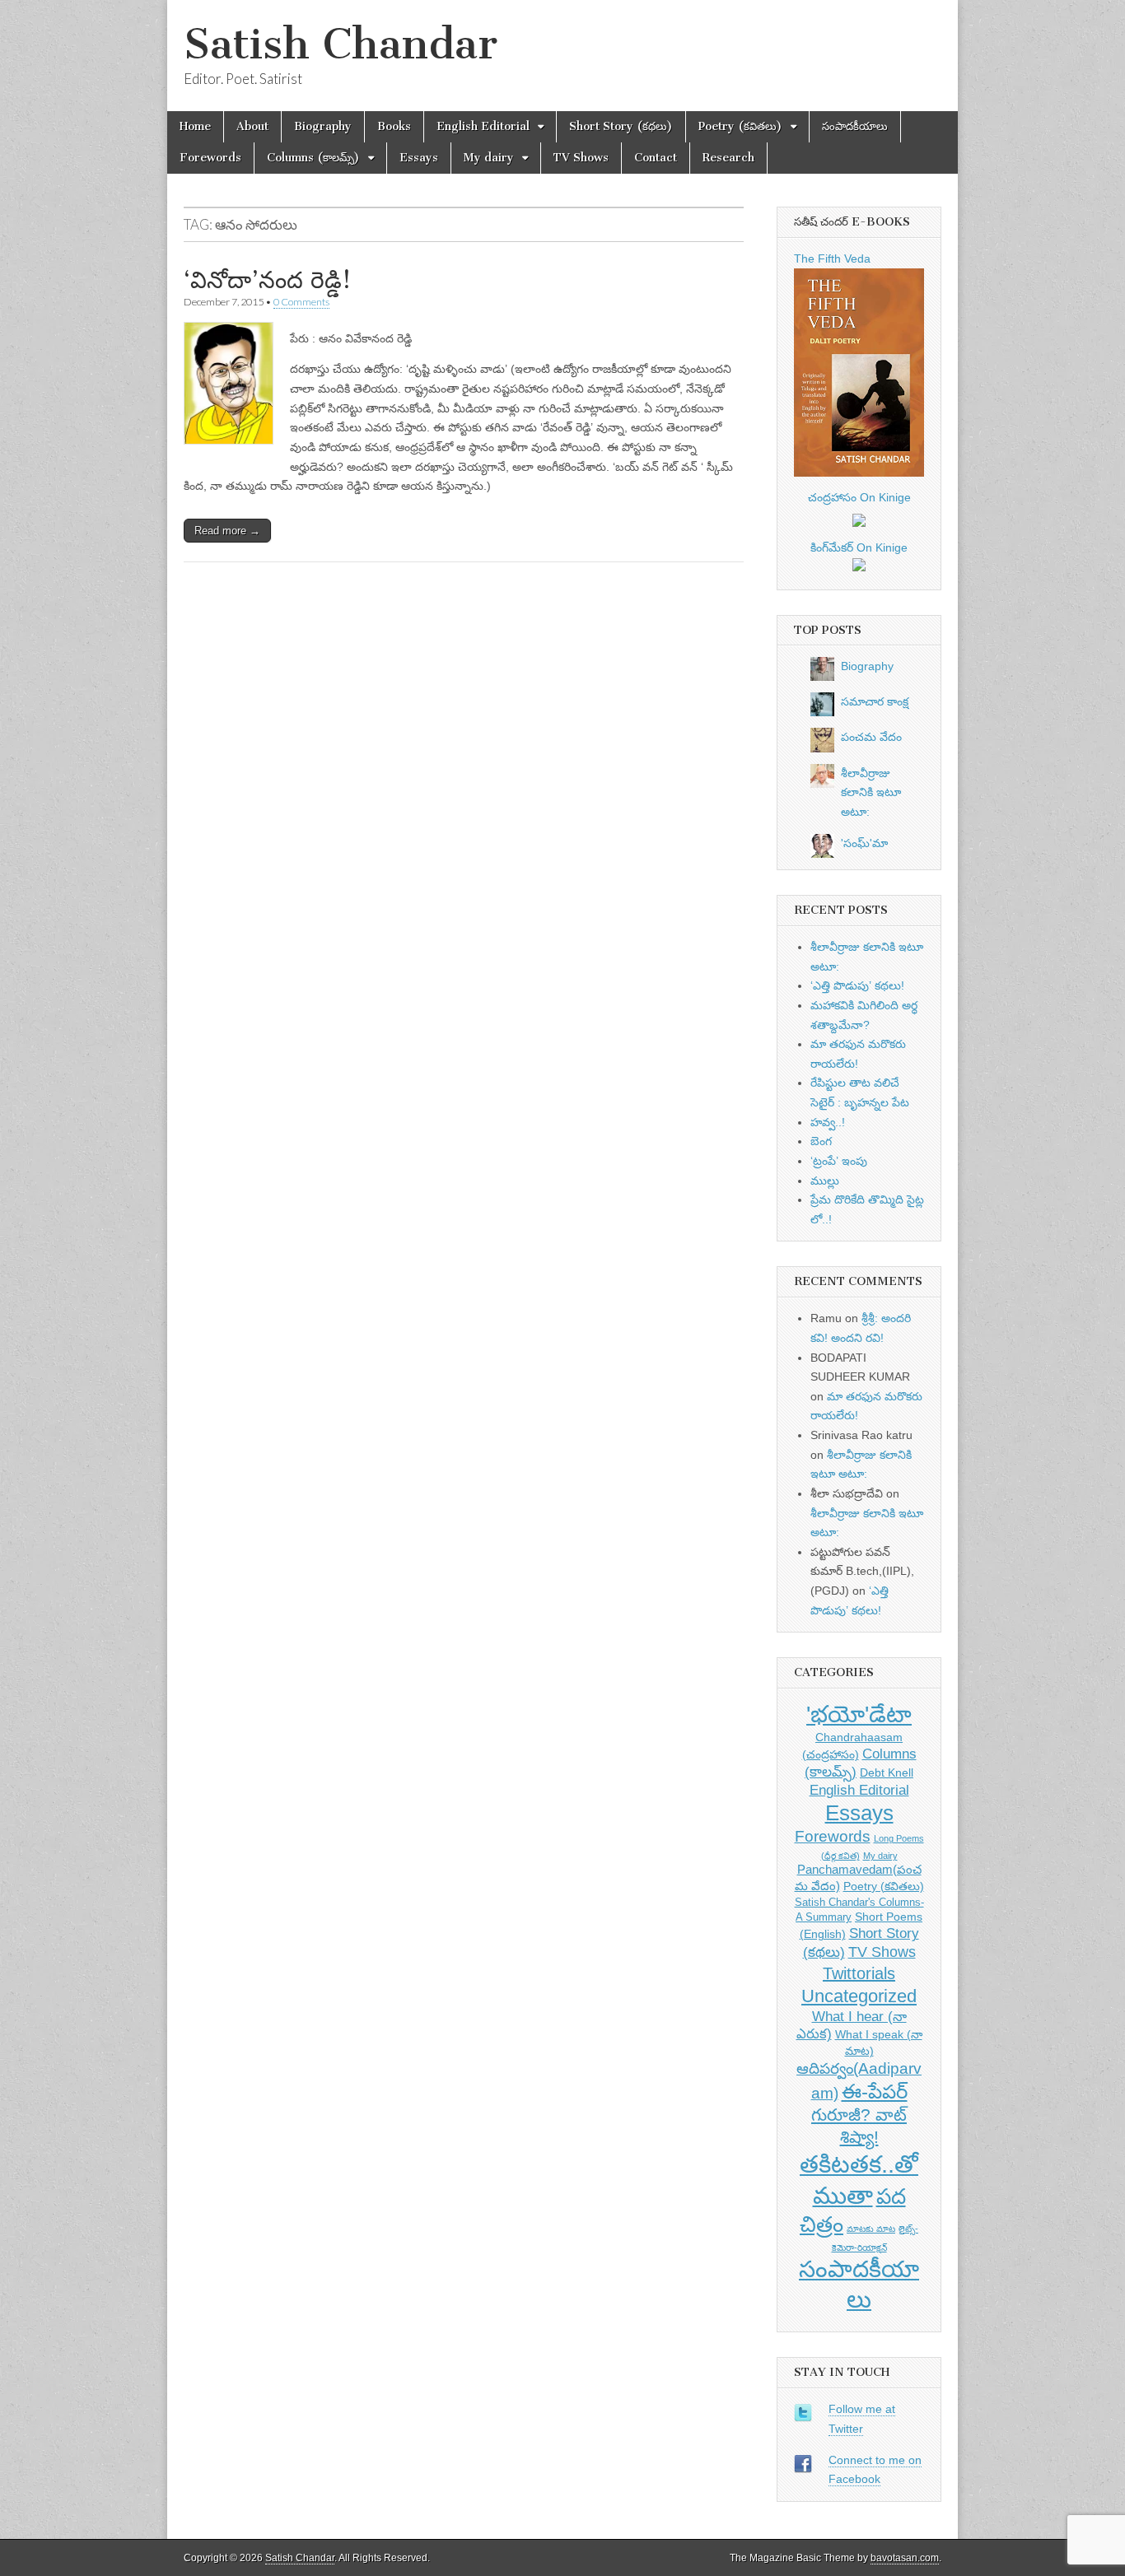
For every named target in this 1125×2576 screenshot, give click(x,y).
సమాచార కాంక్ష (875, 701)
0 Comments (301, 302)
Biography (323, 126)
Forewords (210, 158)
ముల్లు (825, 1181)
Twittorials (859, 1973)
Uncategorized (859, 1996)
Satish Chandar (341, 44)
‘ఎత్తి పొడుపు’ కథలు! (857, 985)
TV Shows (581, 158)
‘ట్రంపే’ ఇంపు (839, 1161)
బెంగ (821, 1141)
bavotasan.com (905, 2558)
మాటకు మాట (871, 2229)
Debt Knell (887, 1772)
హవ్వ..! (828, 1122)
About (252, 126)
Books (394, 126)
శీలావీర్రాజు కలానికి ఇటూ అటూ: (871, 792)
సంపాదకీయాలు (855, 126)
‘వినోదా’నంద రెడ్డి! (267, 280)
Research (728, 158)
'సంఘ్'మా (864, 843)
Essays (419, 158)
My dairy (489, 158)
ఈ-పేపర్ (875, 2092)
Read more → (227, 531)
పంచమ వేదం (871, 737)
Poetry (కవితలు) (740, 126)
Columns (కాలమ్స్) (313, 158)
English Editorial (483, 126)
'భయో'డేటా (859, 1714)
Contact (656, 158)
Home (195, 126)
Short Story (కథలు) (621, 126)
